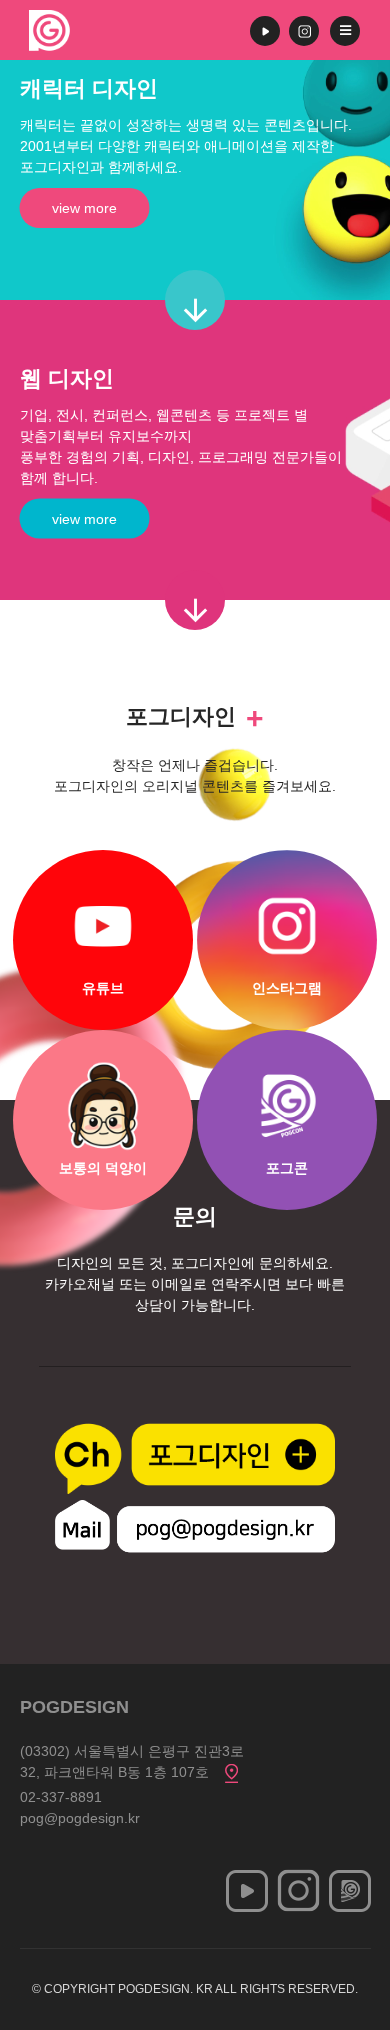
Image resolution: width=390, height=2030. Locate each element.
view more (84, 208)
